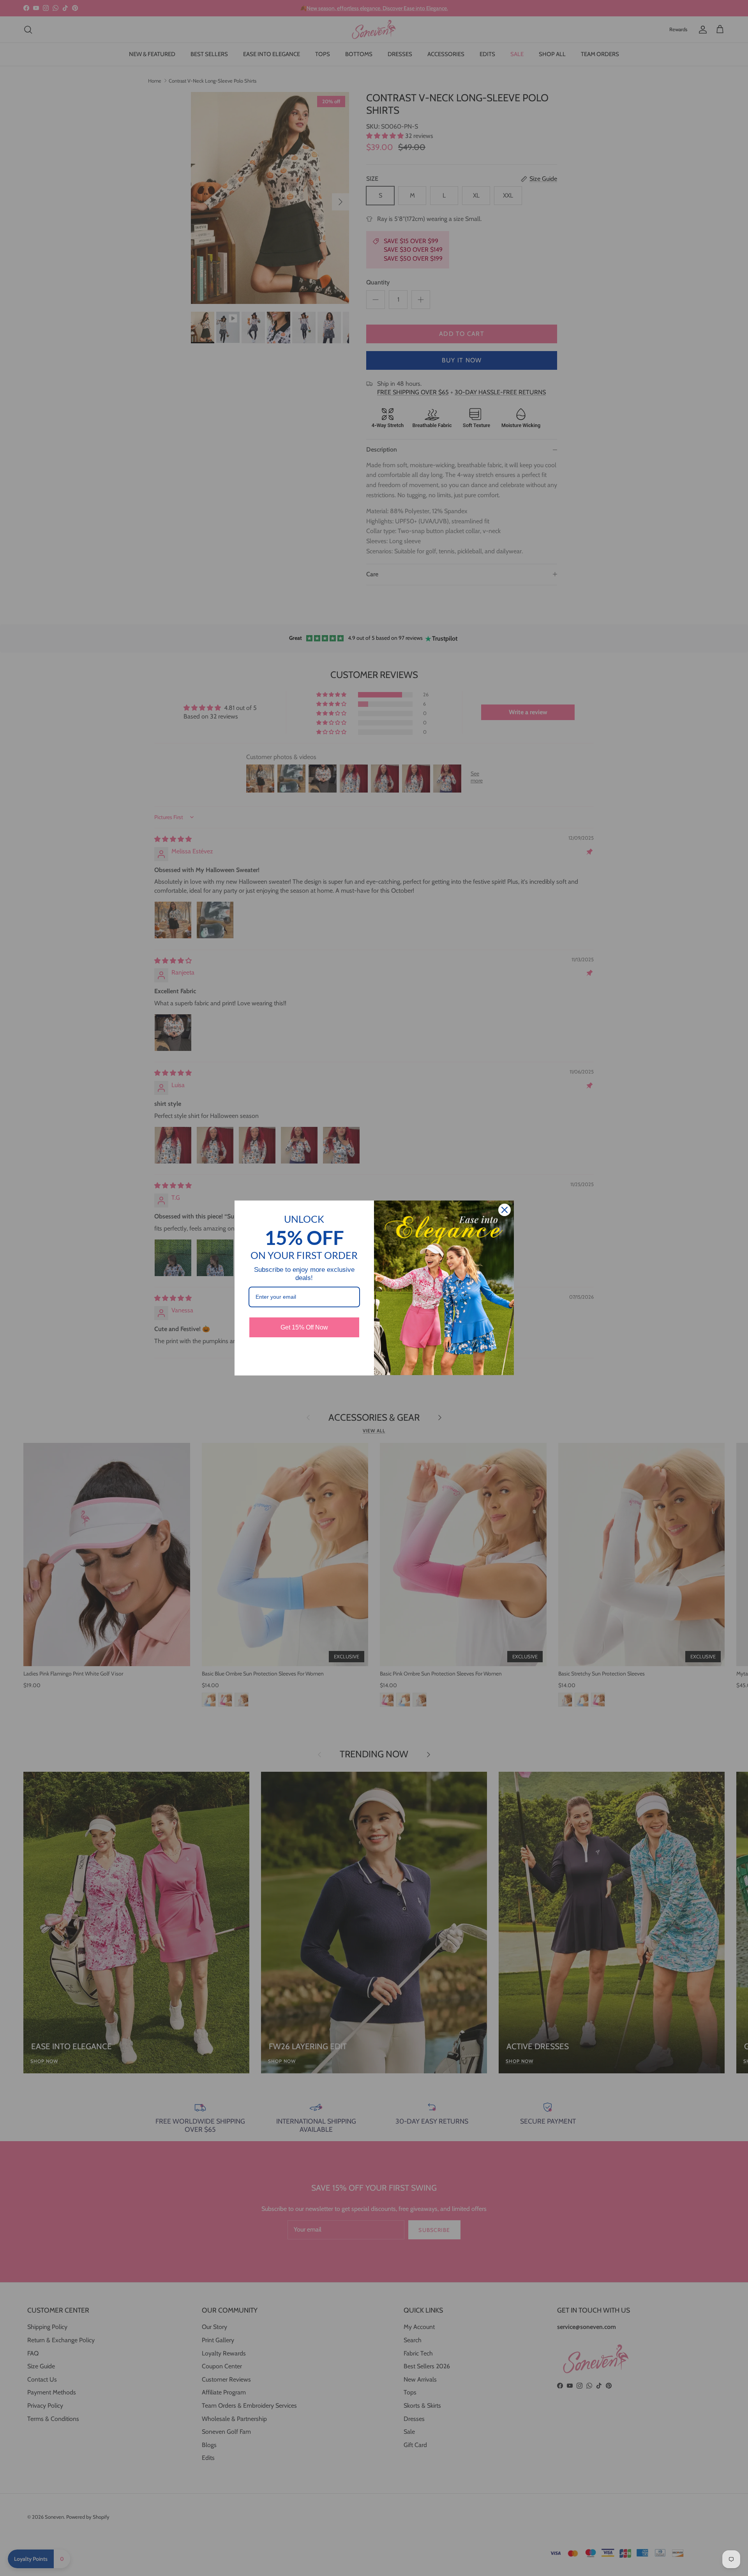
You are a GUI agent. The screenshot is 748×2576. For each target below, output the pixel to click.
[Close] (505, 1210)
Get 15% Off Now (304, 1327)
